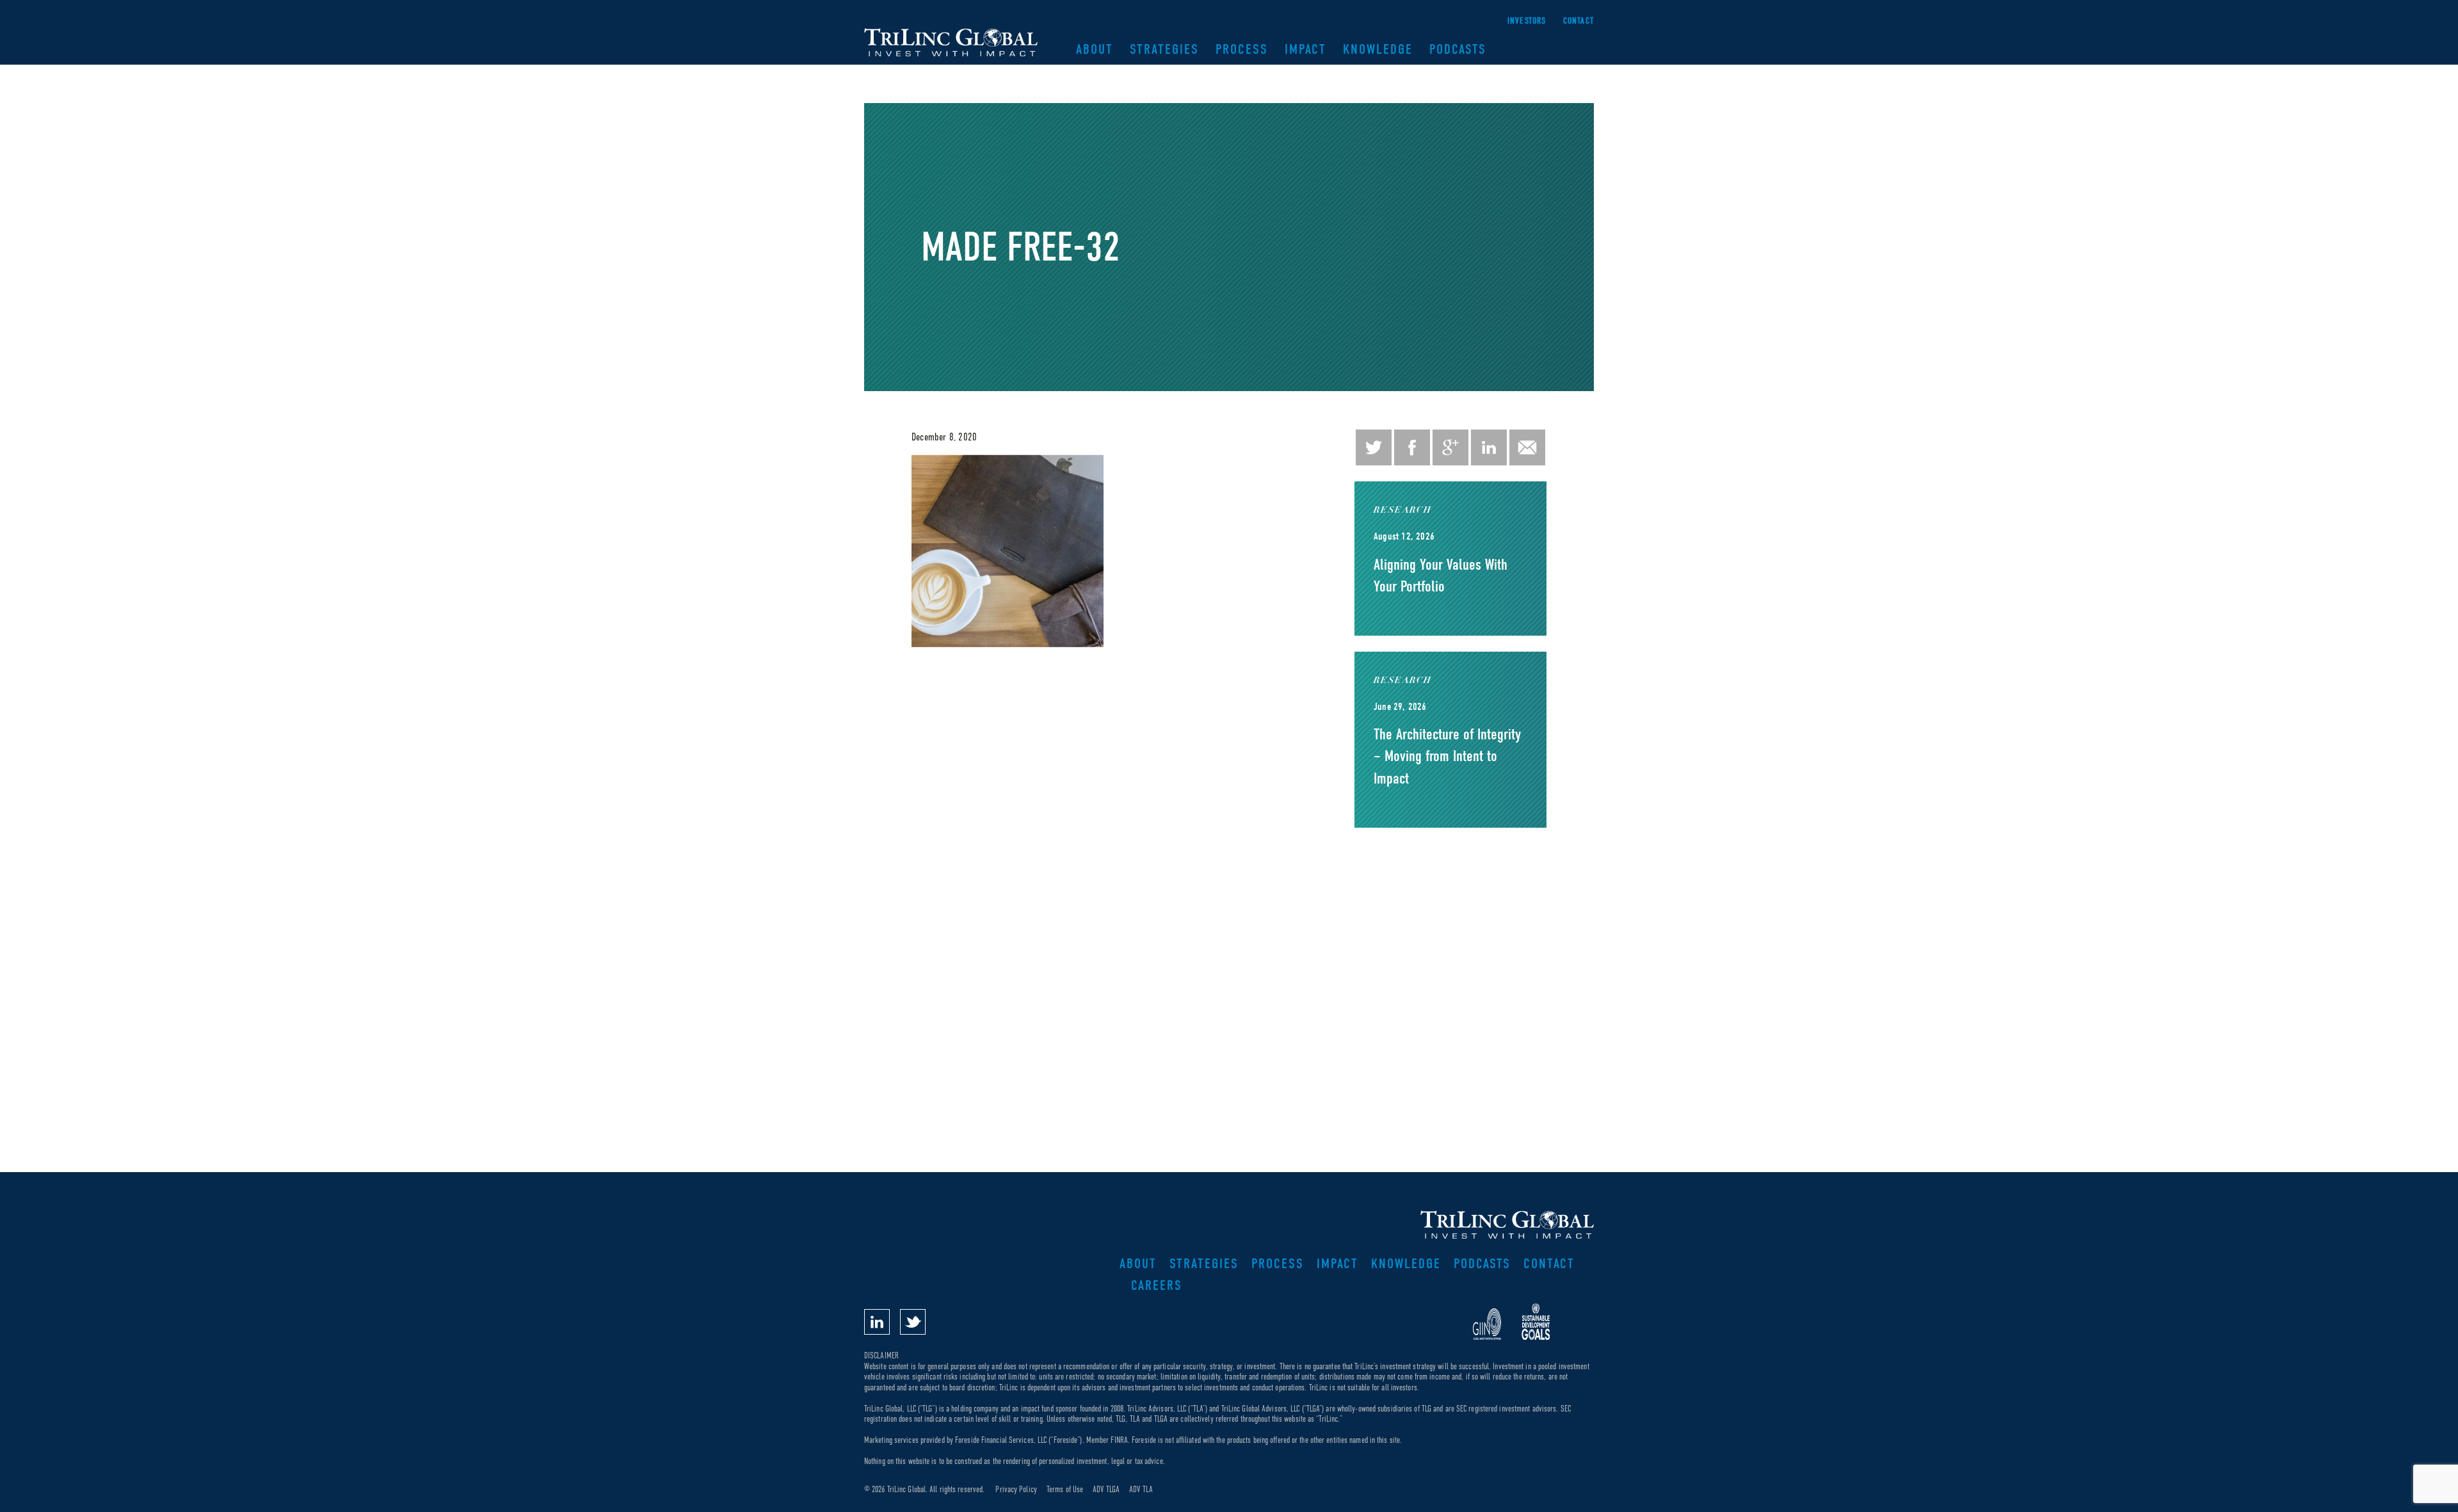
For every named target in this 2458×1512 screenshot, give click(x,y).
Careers (1157, 1285)
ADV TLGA (1106, 1489)
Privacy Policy (1016, 1489)
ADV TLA (1141, 1489)
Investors (1527, 21)
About (1095, 49)
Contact (1578, 21)
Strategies (1164, 49)
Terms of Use (1065, 1489)
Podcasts (1458, 49)
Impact (1305, 49)
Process (1242, 49)
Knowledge (1378, 49)
